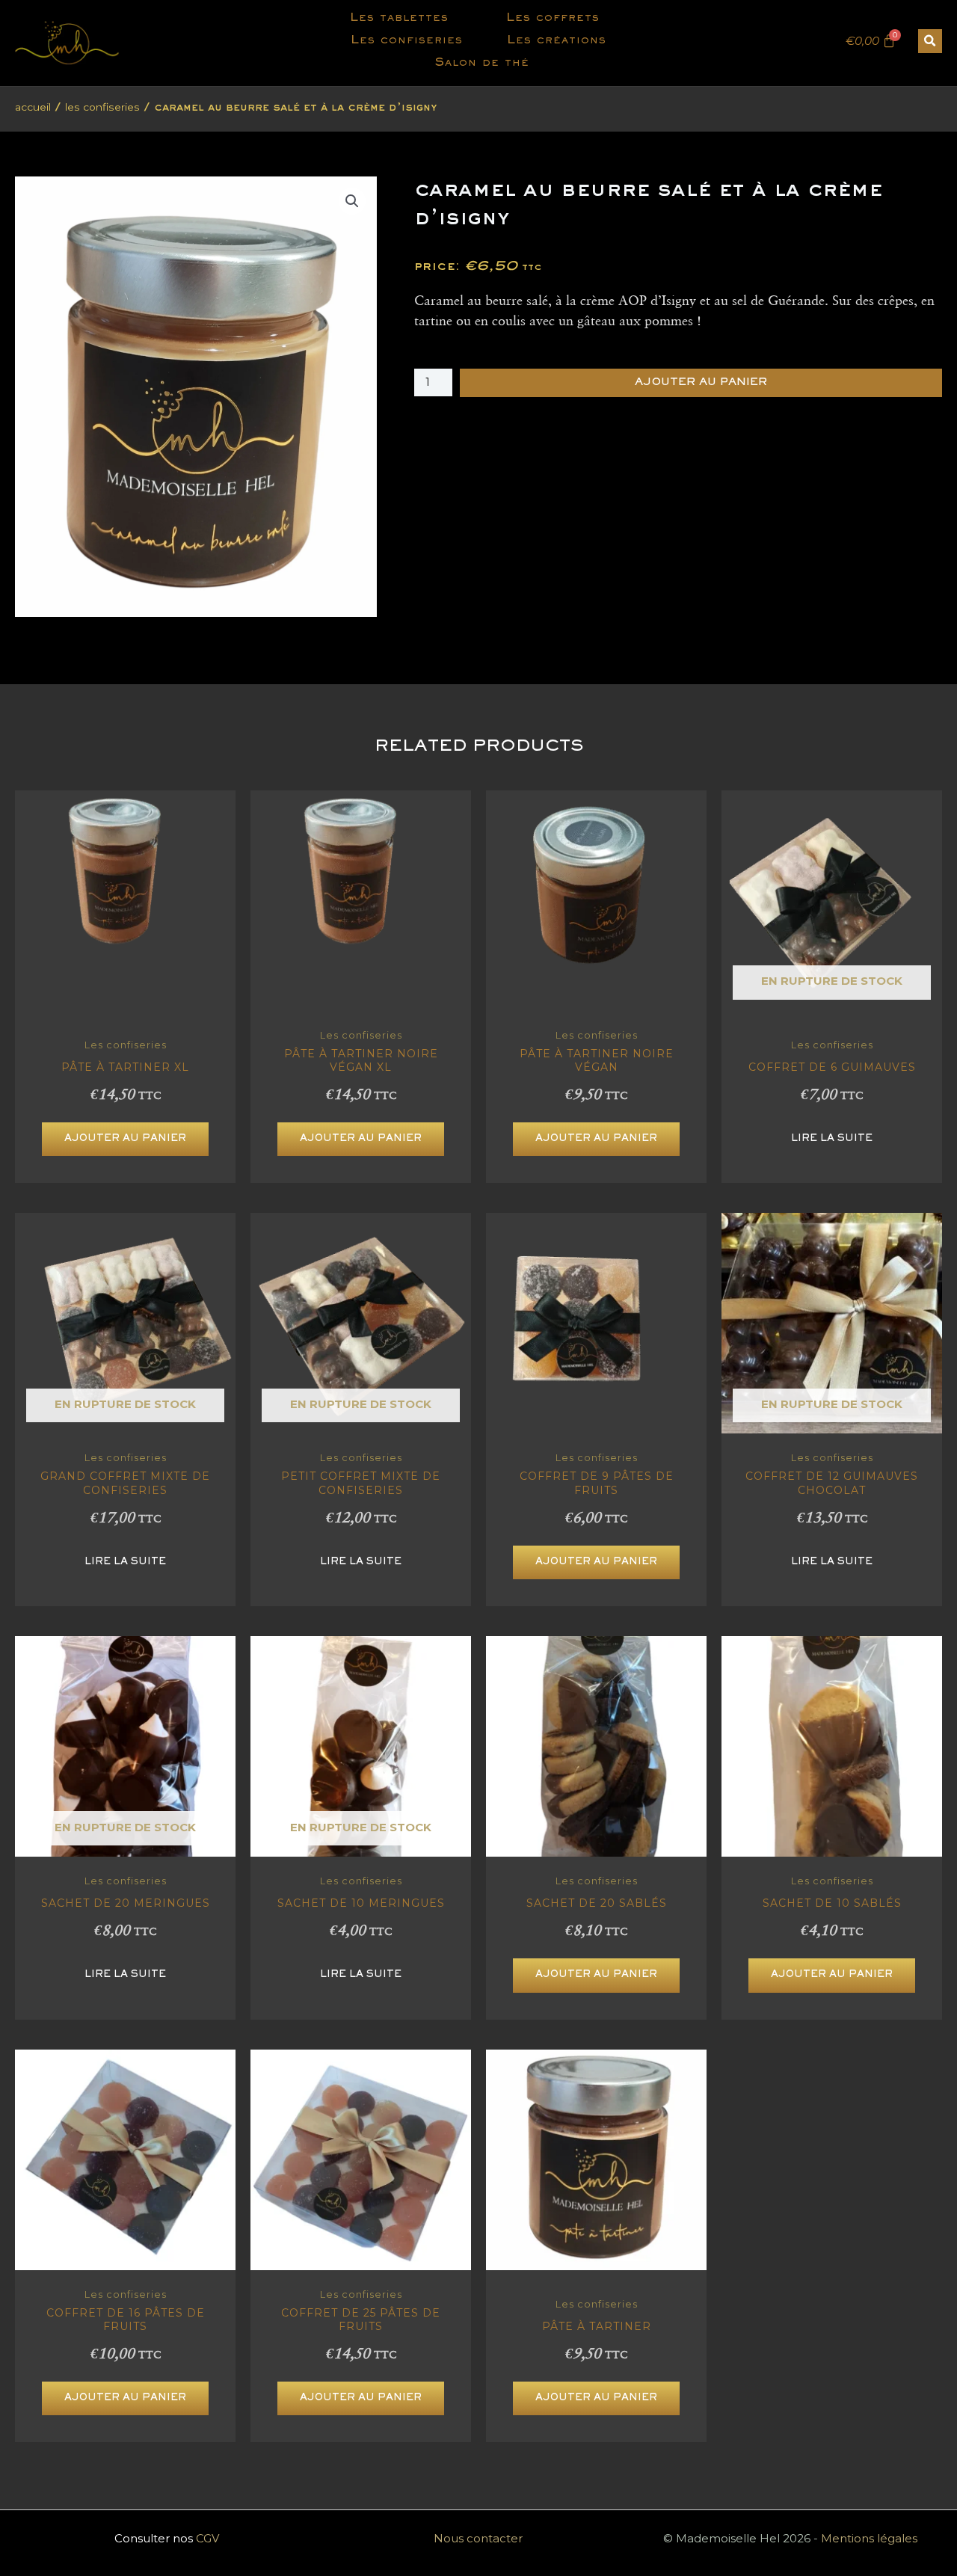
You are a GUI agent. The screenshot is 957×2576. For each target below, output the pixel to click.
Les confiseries (407, 41)
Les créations (557, 41)
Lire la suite (832, 1139)
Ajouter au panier (701, 382)
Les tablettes (399, 18)
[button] (930, 41)
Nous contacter (478, 2538)
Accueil (33, 107)
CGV (207, 2538)
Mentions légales (869, 2538)
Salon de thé (482, 63)
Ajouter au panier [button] (125, 1139)
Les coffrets (553, 18)
